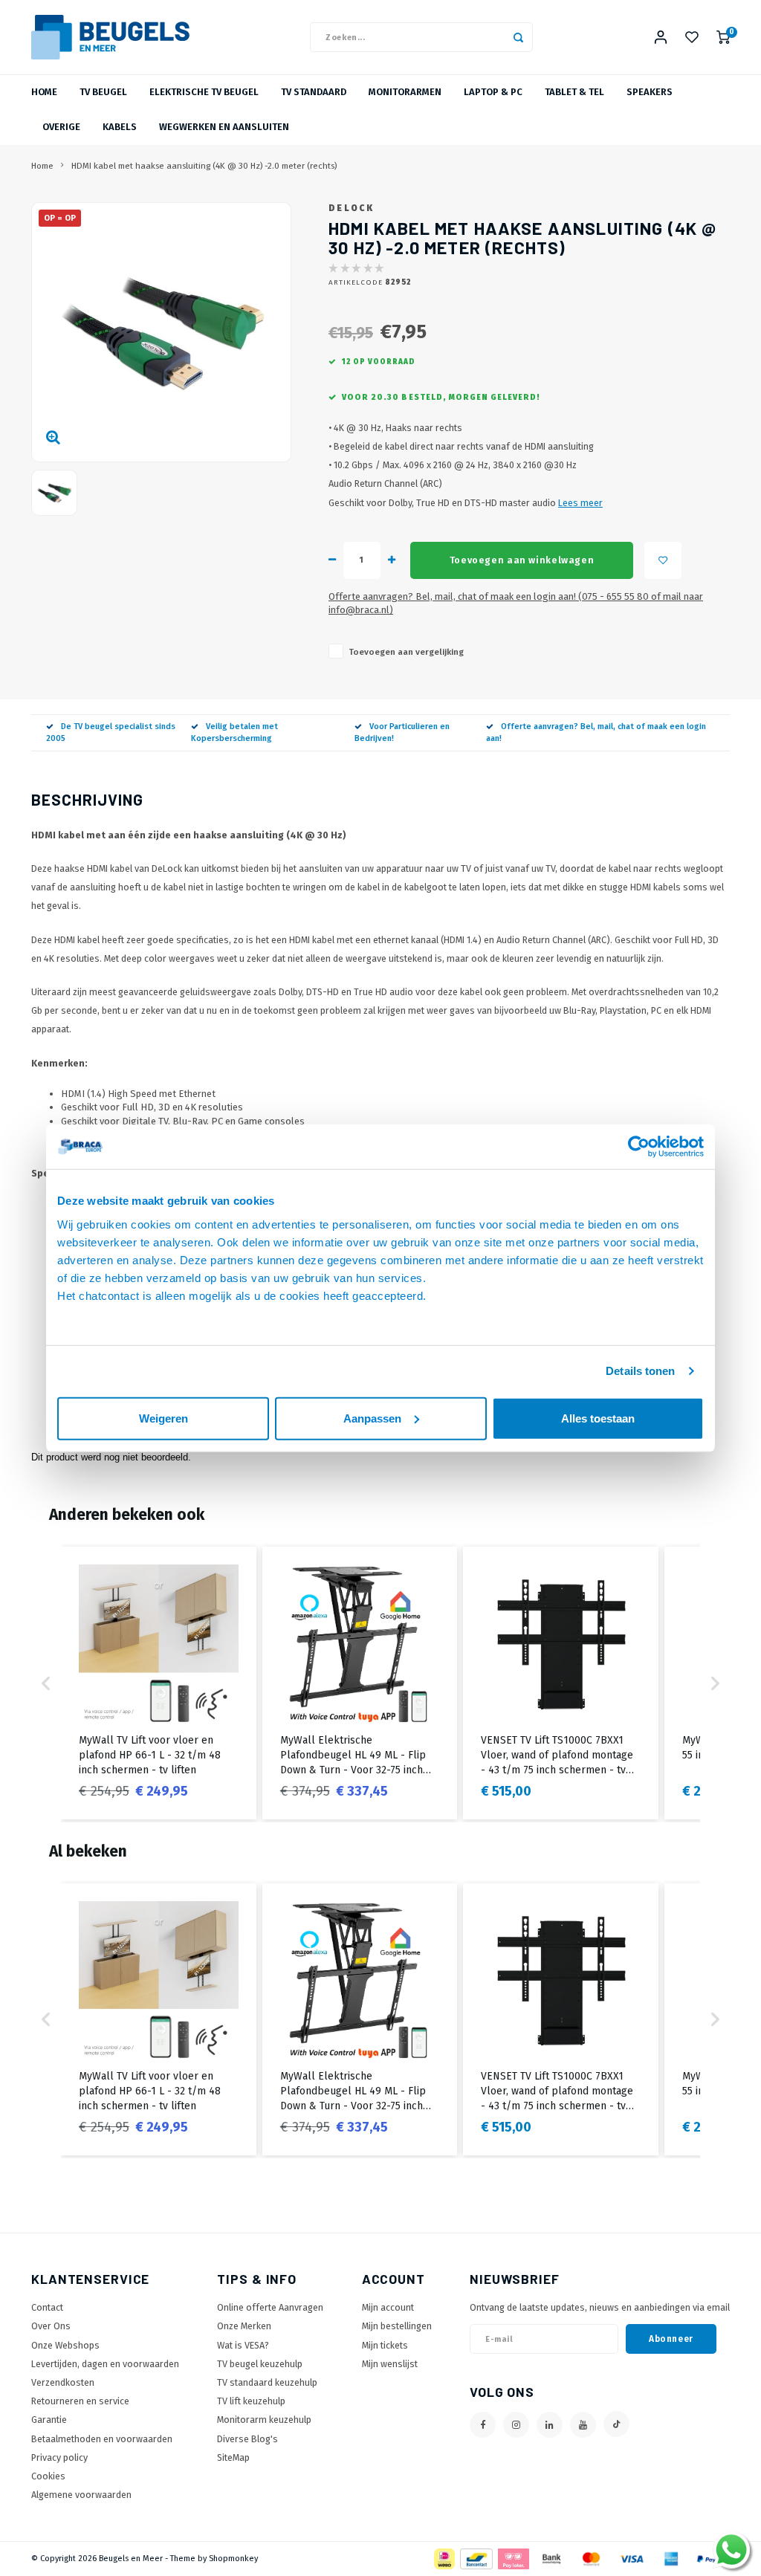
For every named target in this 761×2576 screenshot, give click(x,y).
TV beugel (103, 92)
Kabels (120, 127)
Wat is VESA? (243, 2345)
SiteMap (233, 2457)
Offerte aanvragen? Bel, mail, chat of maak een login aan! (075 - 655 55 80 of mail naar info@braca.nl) (516, 603)
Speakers (650, 92)
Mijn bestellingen (397, 2326)
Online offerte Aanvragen (270, 2307)
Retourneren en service (80, 2401)
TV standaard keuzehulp (267, 2382)
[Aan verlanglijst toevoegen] (663, 560)
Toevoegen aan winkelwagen (522, 560)
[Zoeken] (518, 37)
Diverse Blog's (247, 2439)
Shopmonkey (233, 2559)
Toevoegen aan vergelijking (406, 652)
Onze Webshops (65, 2345)
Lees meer (580, 503)
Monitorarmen (405, 92)
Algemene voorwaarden (81, 2495)
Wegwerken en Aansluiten (224, 127)
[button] (46, 1683)
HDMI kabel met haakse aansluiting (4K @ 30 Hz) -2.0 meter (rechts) (204, 166)
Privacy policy (59, 2457)
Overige (61, 127)
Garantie (49, 2420)
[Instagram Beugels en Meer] (516, 2425)
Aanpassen (372, 1418)
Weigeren (163, 1418)
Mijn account (388, 2307)
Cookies (48, 2476)
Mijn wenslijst (390, 2364)
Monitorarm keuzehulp (264, 2420)
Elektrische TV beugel (204, 92)
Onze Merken (244, 2326)
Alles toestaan (598, 1418)
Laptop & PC (493, 92)
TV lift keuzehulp (251, 2401)
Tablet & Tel (574, 92)
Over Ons (51, 2326)
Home (44, 92)
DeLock (351, 208)
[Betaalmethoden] (443, 2559)
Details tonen (640, 1371)
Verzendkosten (63, 2382)
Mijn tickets (385, 2345)
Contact (47, 2307)
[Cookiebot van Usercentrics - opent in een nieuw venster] (639, 1147)
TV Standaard (314, 92)
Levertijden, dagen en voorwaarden (105, 2364)
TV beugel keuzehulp (260, 2364)
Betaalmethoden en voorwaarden (102, 2439)
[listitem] (159, 1683)
